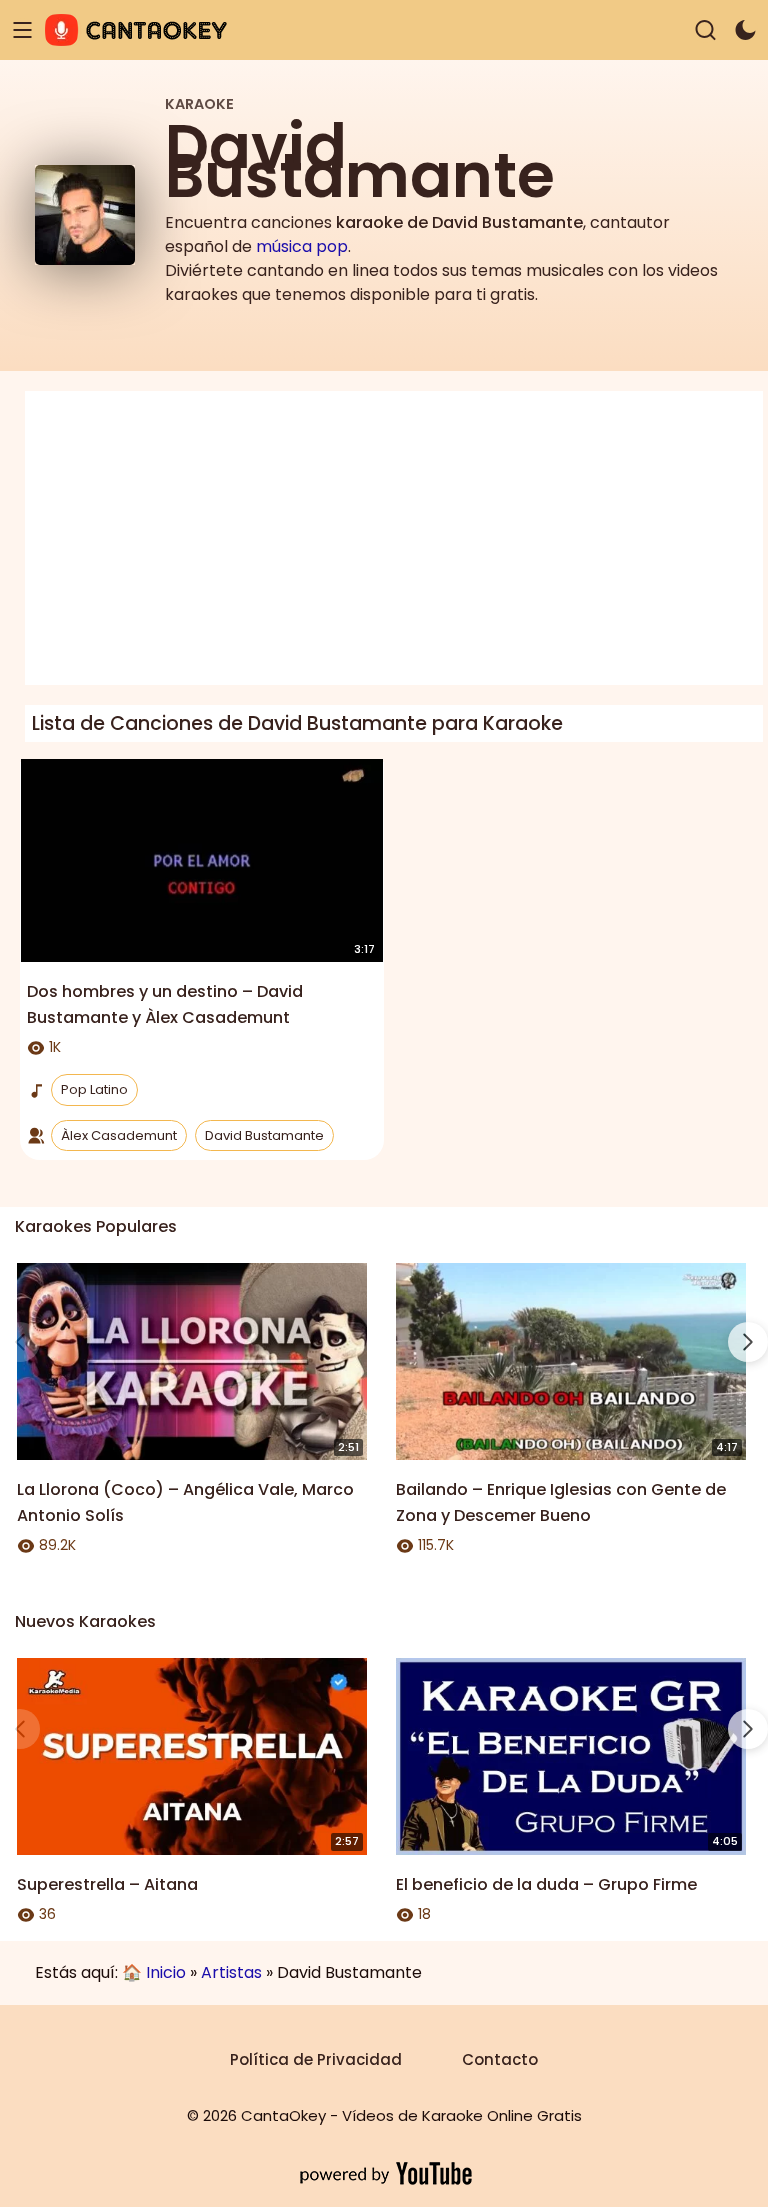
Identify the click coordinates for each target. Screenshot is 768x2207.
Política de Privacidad (316, 2059)
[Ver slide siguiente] (748, 1342)
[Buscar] (705, 30)
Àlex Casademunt (119, 1135)
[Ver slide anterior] (20, 1342)
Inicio (166, 1972)
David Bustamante (264, 1135)
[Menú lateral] (22, 30)
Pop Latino (94, 1089)
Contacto (500, 2059)
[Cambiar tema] (745, 30)
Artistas (231, 1972)
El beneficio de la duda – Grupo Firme (546, 1884)
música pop (302, 246)
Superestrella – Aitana (107, 1884)
